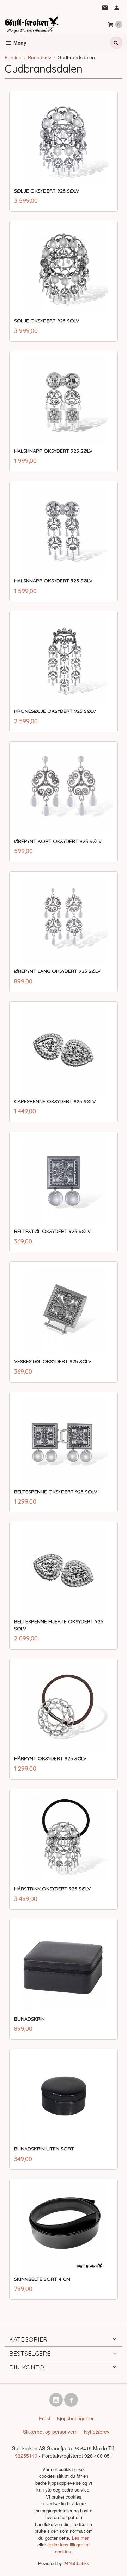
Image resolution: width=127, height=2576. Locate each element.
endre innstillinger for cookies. (68, 2548)
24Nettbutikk (76, 2563)
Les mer (80, 2538)
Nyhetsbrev (97, 2432)
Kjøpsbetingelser (75, 2418)
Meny (19, 43)
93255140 (26, 2456)
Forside (13, 57)
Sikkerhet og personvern (50, 2432)
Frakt (45, 2418)
